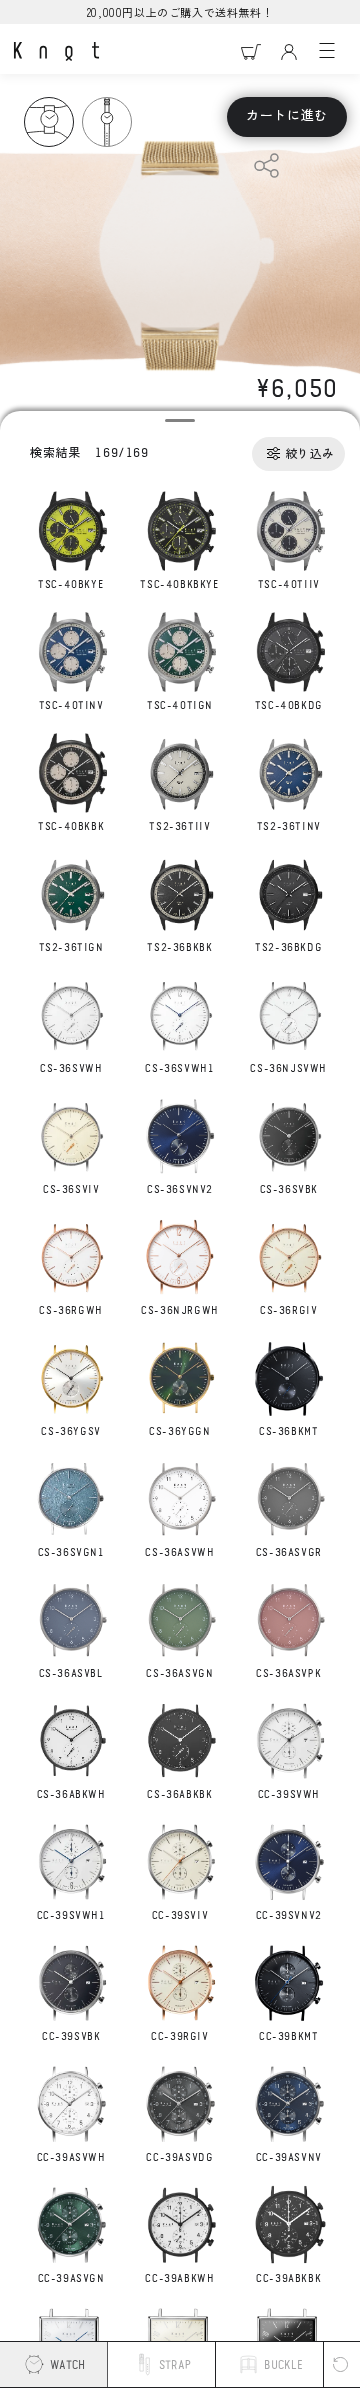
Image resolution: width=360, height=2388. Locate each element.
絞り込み (310, 454)
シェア (266, 165)
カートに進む (287, 116)
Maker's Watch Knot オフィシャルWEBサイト (56, 52)
